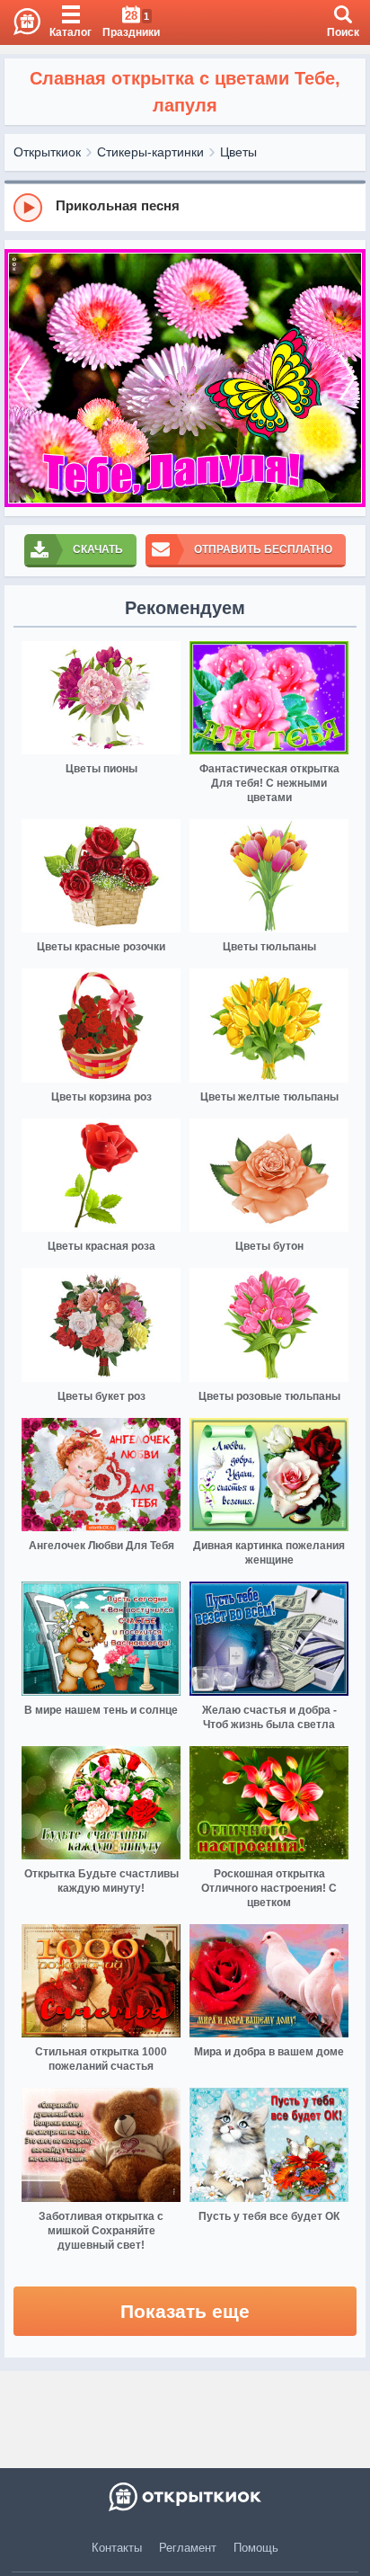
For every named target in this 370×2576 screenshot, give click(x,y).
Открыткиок (47, 152)
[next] (348, 378)
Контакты (117, 2548)
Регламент (188, 2548)
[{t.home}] (185, 2497)
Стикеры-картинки (150, 152)
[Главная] (20, 22)
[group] (185, 207)
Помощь (256, 2548)
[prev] (22, 378)
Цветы (238, 152)
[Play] (28, 208)
